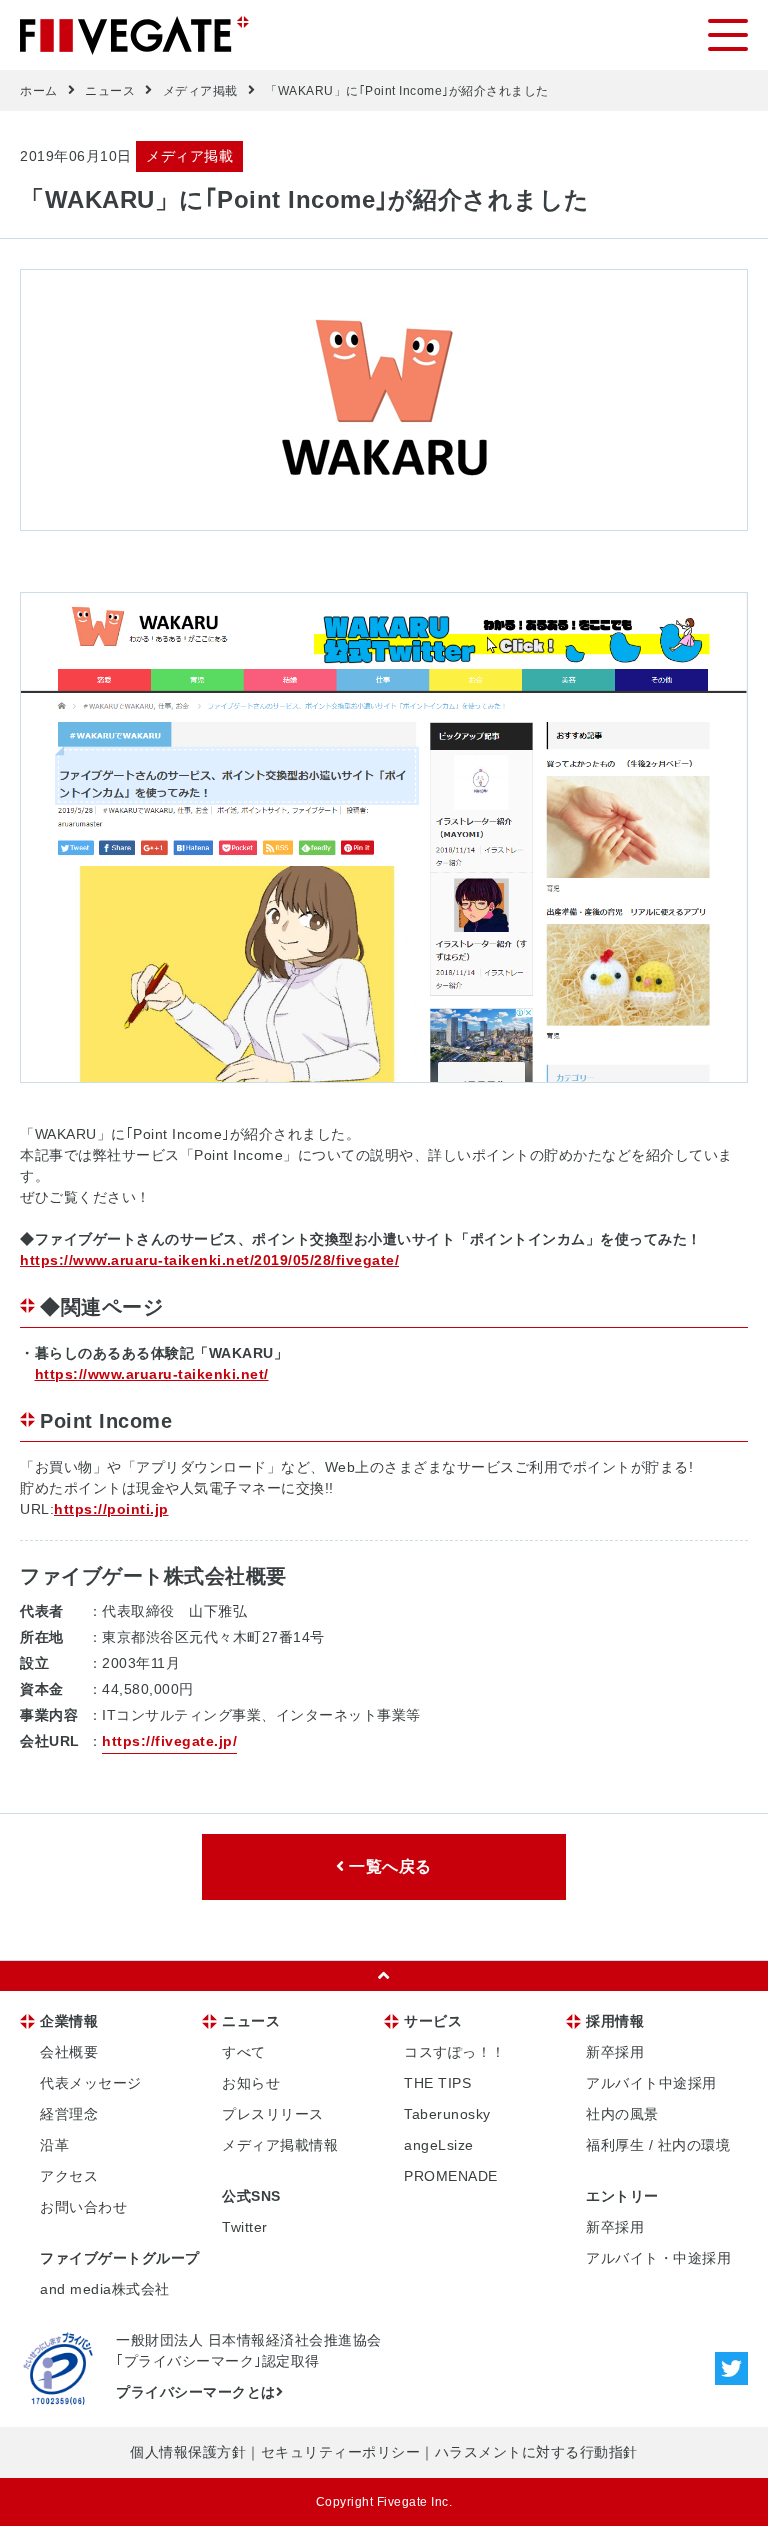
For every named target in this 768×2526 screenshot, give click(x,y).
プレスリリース (273, 2114)
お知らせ (251, 2083)
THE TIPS (437, 2083)
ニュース (110, 91)
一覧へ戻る (388, 1866)
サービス (433, 2021)
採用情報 (615, 2021)
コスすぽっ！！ (455, 2052)
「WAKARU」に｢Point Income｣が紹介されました (407, 91)
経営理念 (69, 2114)
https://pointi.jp (111, 1509)
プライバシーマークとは (196, 2392)
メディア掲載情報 (280, 2145)
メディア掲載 (200, 91)
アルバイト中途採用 (651, 2083)
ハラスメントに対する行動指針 (536, 2452)
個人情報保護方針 (188, 2452)
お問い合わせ (83, 2207)
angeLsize (439, 2145)
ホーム (39, 91)
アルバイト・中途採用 (658, 2258)
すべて (244, 2052)
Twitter (245, 2227)
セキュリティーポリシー (341, 2452)
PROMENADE (451, 2176)
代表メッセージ (91, 2083)
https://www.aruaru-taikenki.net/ (152, 1374)
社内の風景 (622, 2114)
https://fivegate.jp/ (169, 1741)
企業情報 (69, 2021)
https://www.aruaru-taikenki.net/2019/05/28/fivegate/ (209, 1260)
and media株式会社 (105, 2289)
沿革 (54, 2145)
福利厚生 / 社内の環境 (658, 2145)
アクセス (69, 2176)
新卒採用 (615, 2052)
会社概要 (69, 2052)
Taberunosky (447, 2114)
